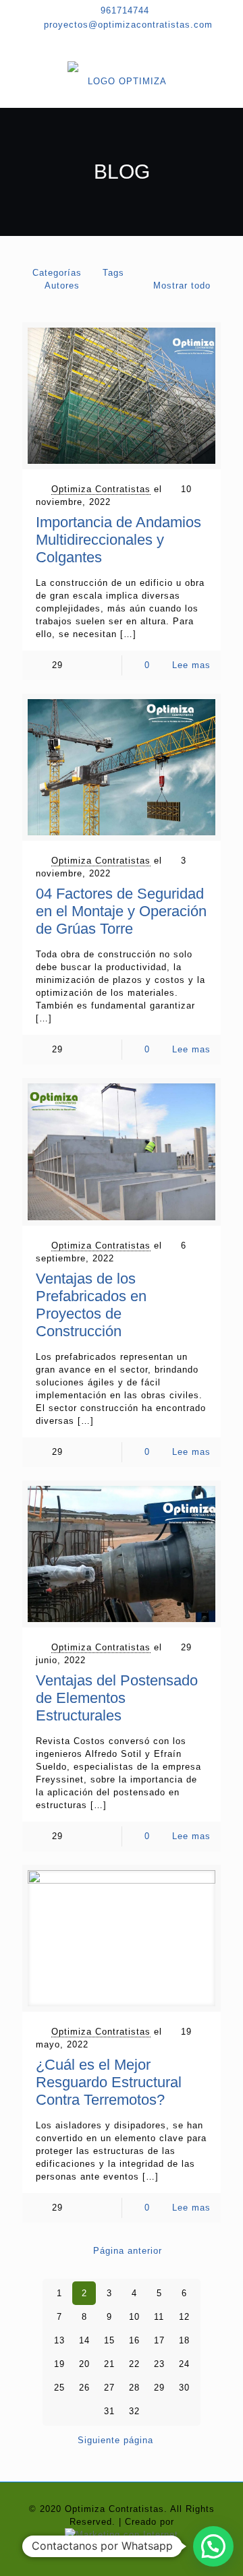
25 (59, 2388)
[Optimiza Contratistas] (122, 81)
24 (184, 2364)
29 (159, 2388)
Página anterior (128, 2251)
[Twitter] (122, 42)
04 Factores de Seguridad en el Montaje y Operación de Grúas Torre (121, 911)
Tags (113, 273)
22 (134, 2364)
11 (159, 2317)
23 (159, 2364)
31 (109, 2411)
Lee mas (191, 665)
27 (109, 2388)
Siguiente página (115, 2440)
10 (134, 2317)
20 (84, 2364)
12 (184, 2317)
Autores (62, 286)
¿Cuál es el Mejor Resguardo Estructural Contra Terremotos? (109, 2082)
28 (134, 2388)
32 (134, 2411)
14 (84, 2340)
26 (84, 2388)
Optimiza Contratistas (101, 489)
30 (184, 2388)
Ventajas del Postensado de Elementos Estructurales (117, 1698)
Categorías (57, 273)
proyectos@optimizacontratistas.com (128, 25)
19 (59, 2364)
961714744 (125, 10)
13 (59, 2340)
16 (134, 2340)
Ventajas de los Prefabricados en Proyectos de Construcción (91, 1305)
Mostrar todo (182, 286)
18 (184, 2340)
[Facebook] (99, 42)
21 (109, 2364)
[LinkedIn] (144, 42)
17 (159, 2340)
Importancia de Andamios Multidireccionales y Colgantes (118, 540)
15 (109, 2340)
